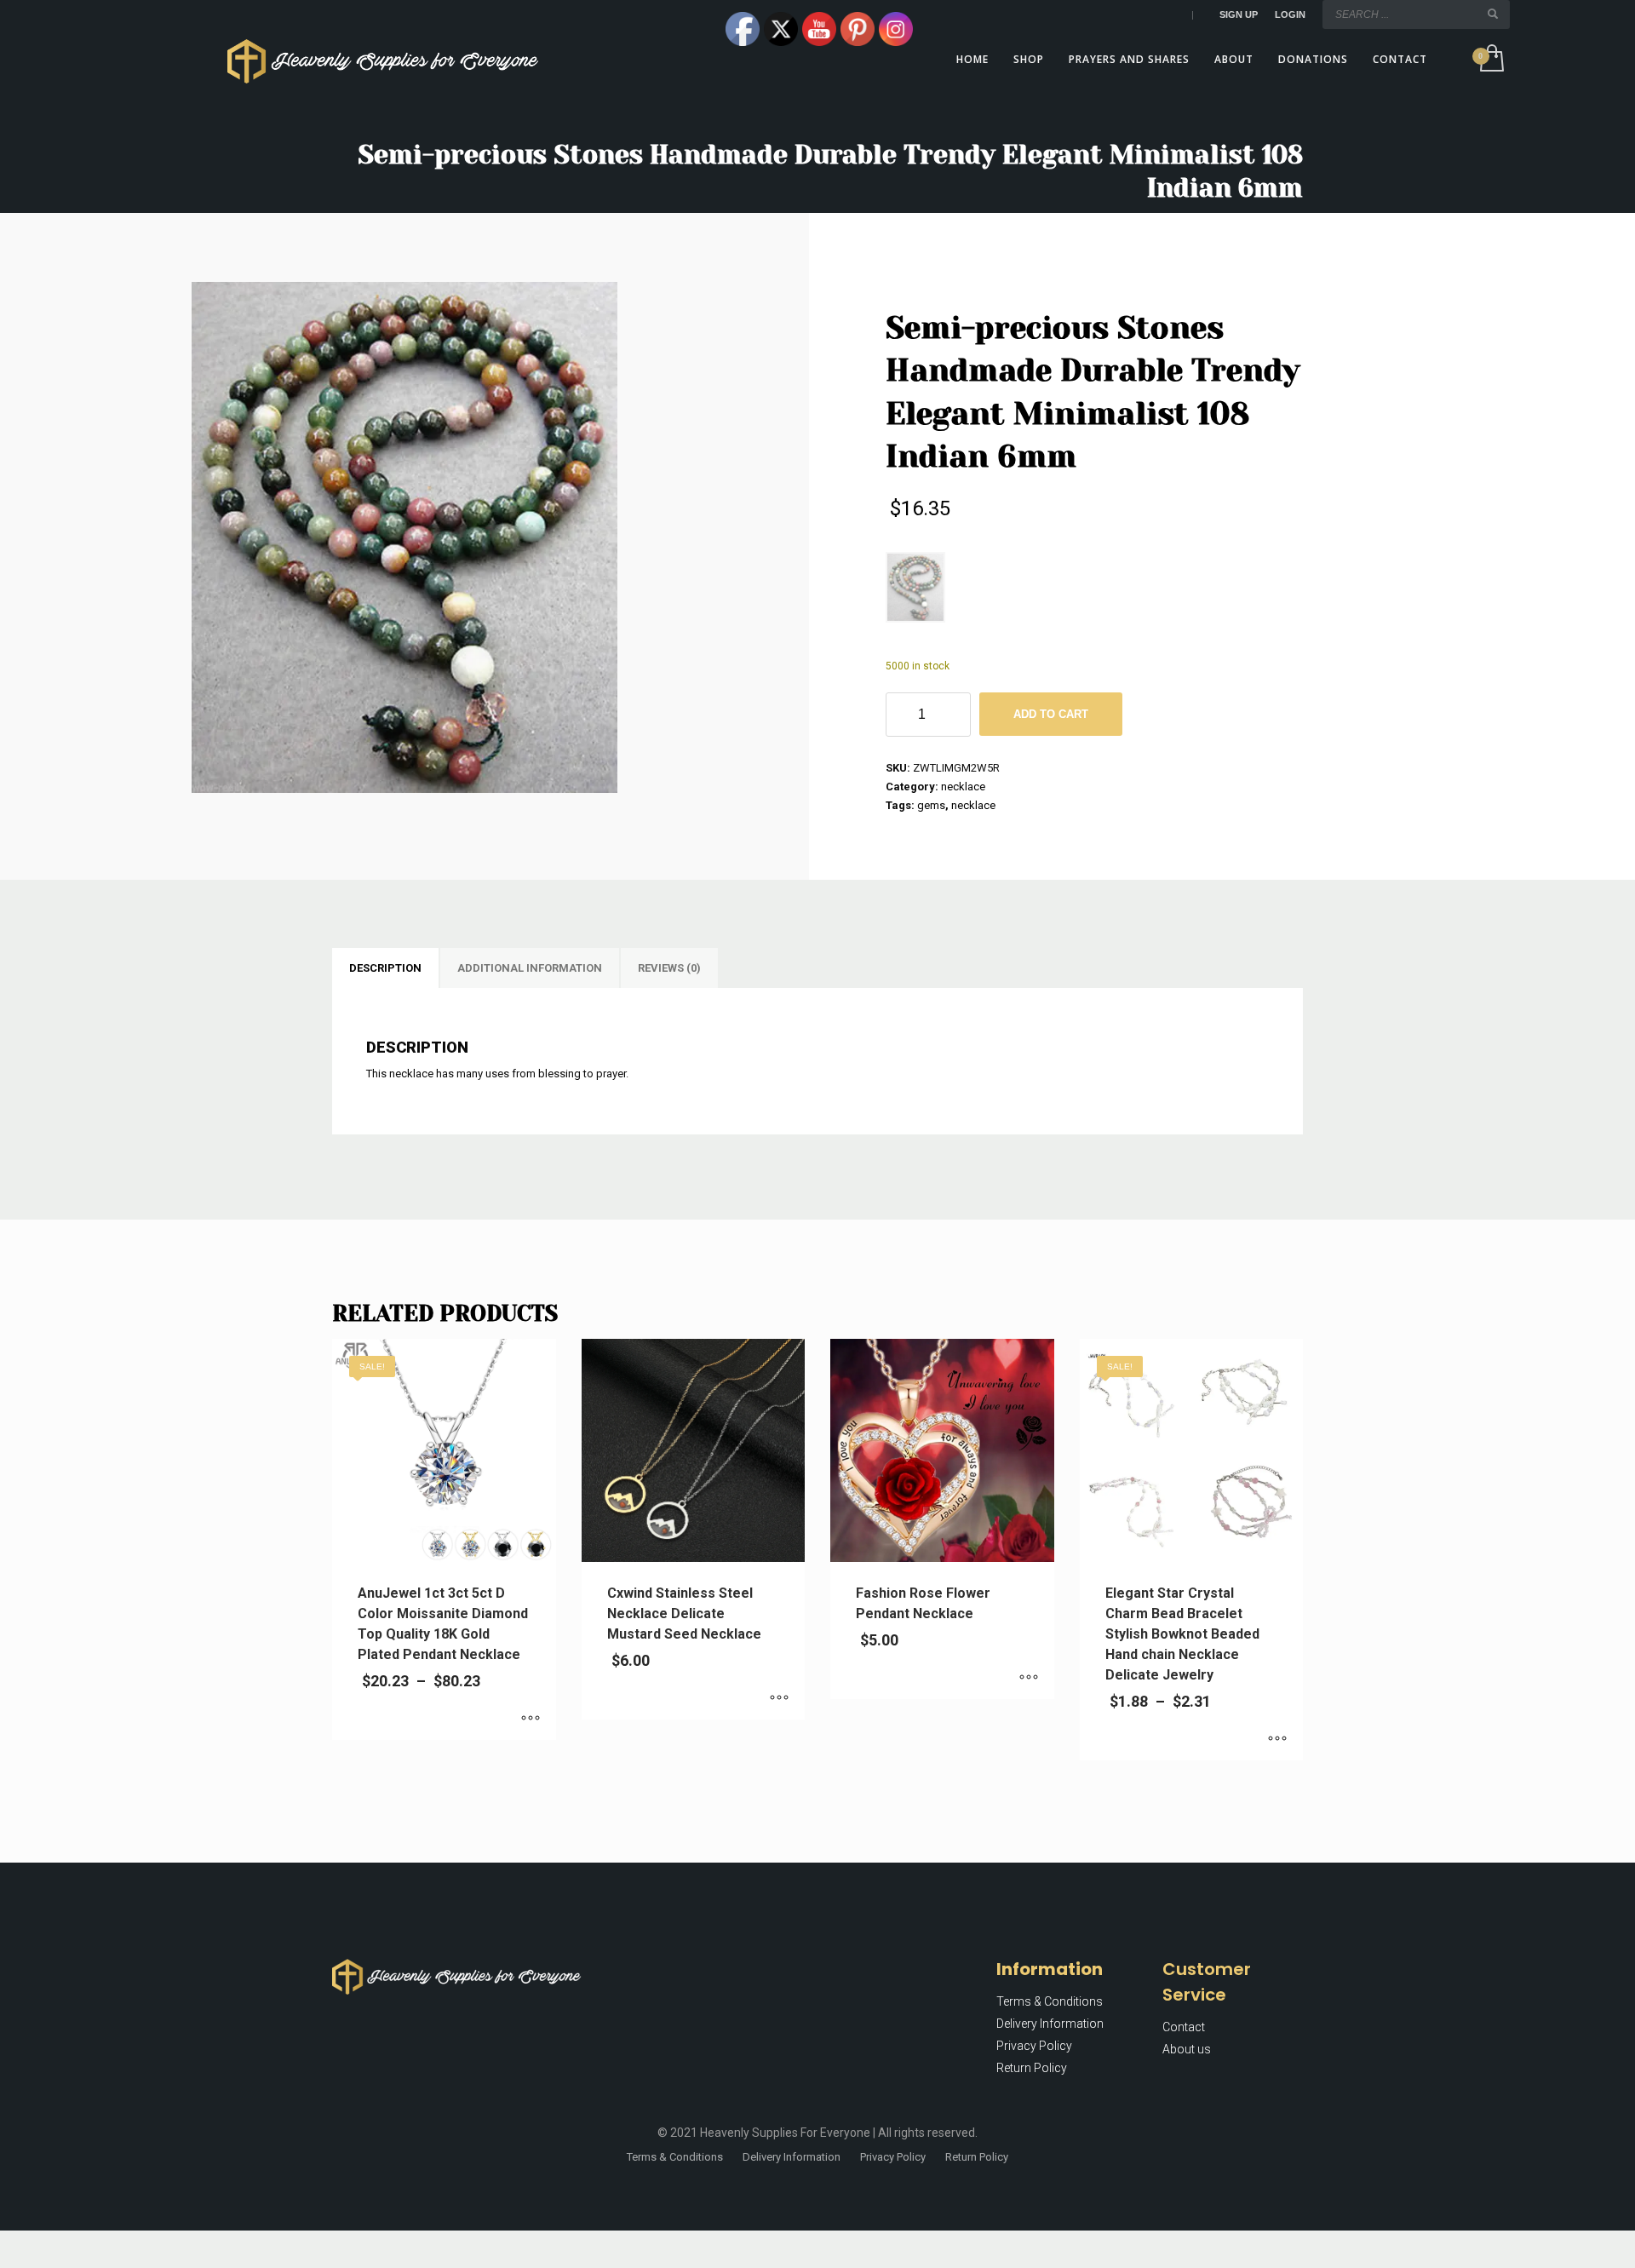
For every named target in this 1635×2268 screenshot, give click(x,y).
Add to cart (1051, 714)
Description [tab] (385, 968)
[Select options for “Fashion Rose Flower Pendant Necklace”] (1029, 1678)
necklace (963, 787)
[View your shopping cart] (1491, 60)
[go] (1493, 14)
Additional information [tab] (530, 968)
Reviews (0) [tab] (669, 968)
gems (931, 805)
